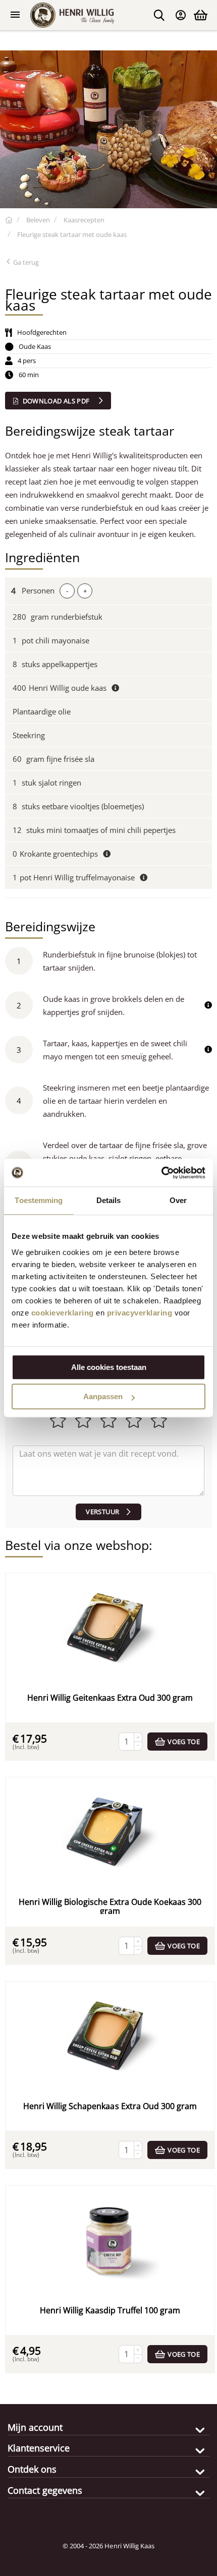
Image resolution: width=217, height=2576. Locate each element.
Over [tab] (178, 1200)
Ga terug (25, 262)
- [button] (67, 591)
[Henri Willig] (9, 220)
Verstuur (102, 1512)
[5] (108, 1471)
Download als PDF (56, 401)
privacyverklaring (140, 1313)
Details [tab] (109, 1200)
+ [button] (85, 591)
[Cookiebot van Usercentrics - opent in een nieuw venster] (161, 1173)
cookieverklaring (63, 1313)
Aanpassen (103, 1396)
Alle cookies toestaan (109, 1367)
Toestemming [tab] (39, 1200)
